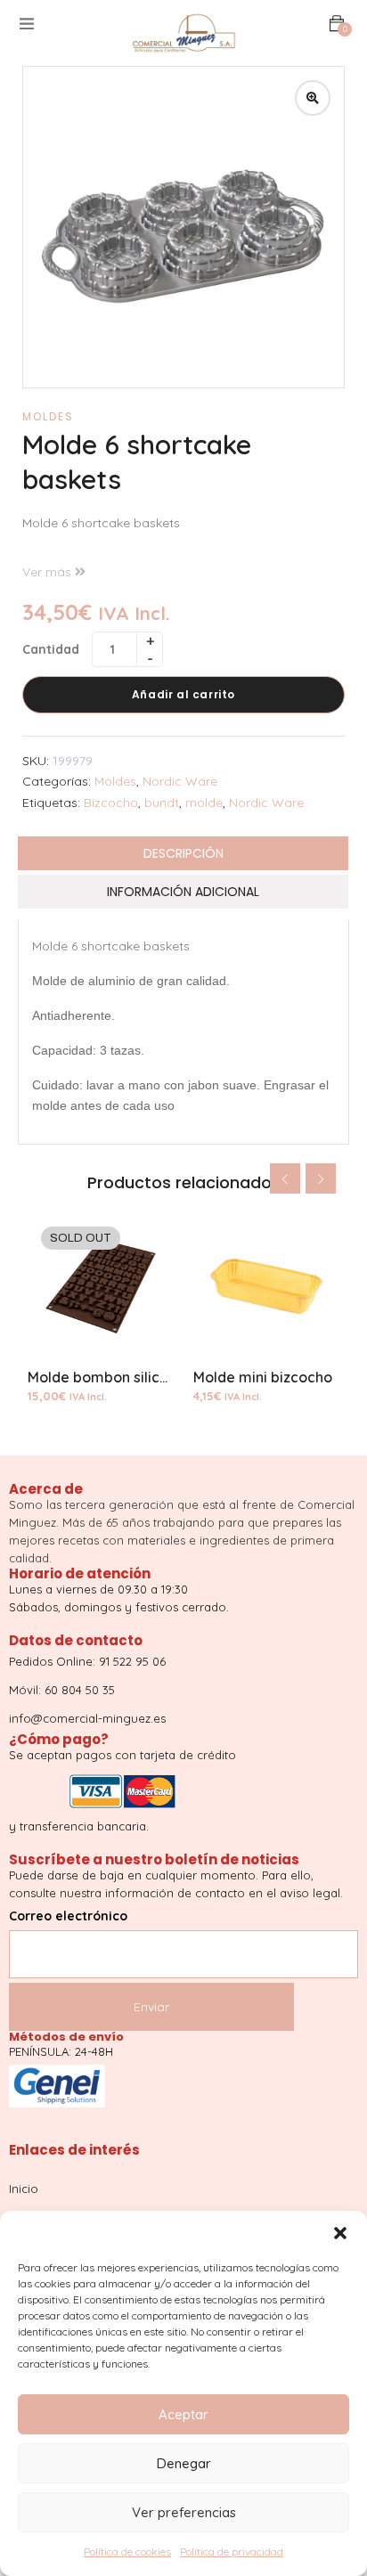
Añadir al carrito (183, 694)
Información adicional (183, 892)
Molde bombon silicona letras (128, 1377)
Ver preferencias (184, 2512)
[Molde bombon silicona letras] (101, 1286)
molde (204, 803)
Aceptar (183, 2414)
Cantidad (51, 649)
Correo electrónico (68, 1916)
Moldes (48, 416)
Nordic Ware (180, 781)
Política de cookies (127, 2552)
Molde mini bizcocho (263, 1377)
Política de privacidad (232, 2552)
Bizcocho (111, 803)
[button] (340, 2233)
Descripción (183, 853)
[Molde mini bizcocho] (266, 1286)
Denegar (184, 2463)
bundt (162, 803)
